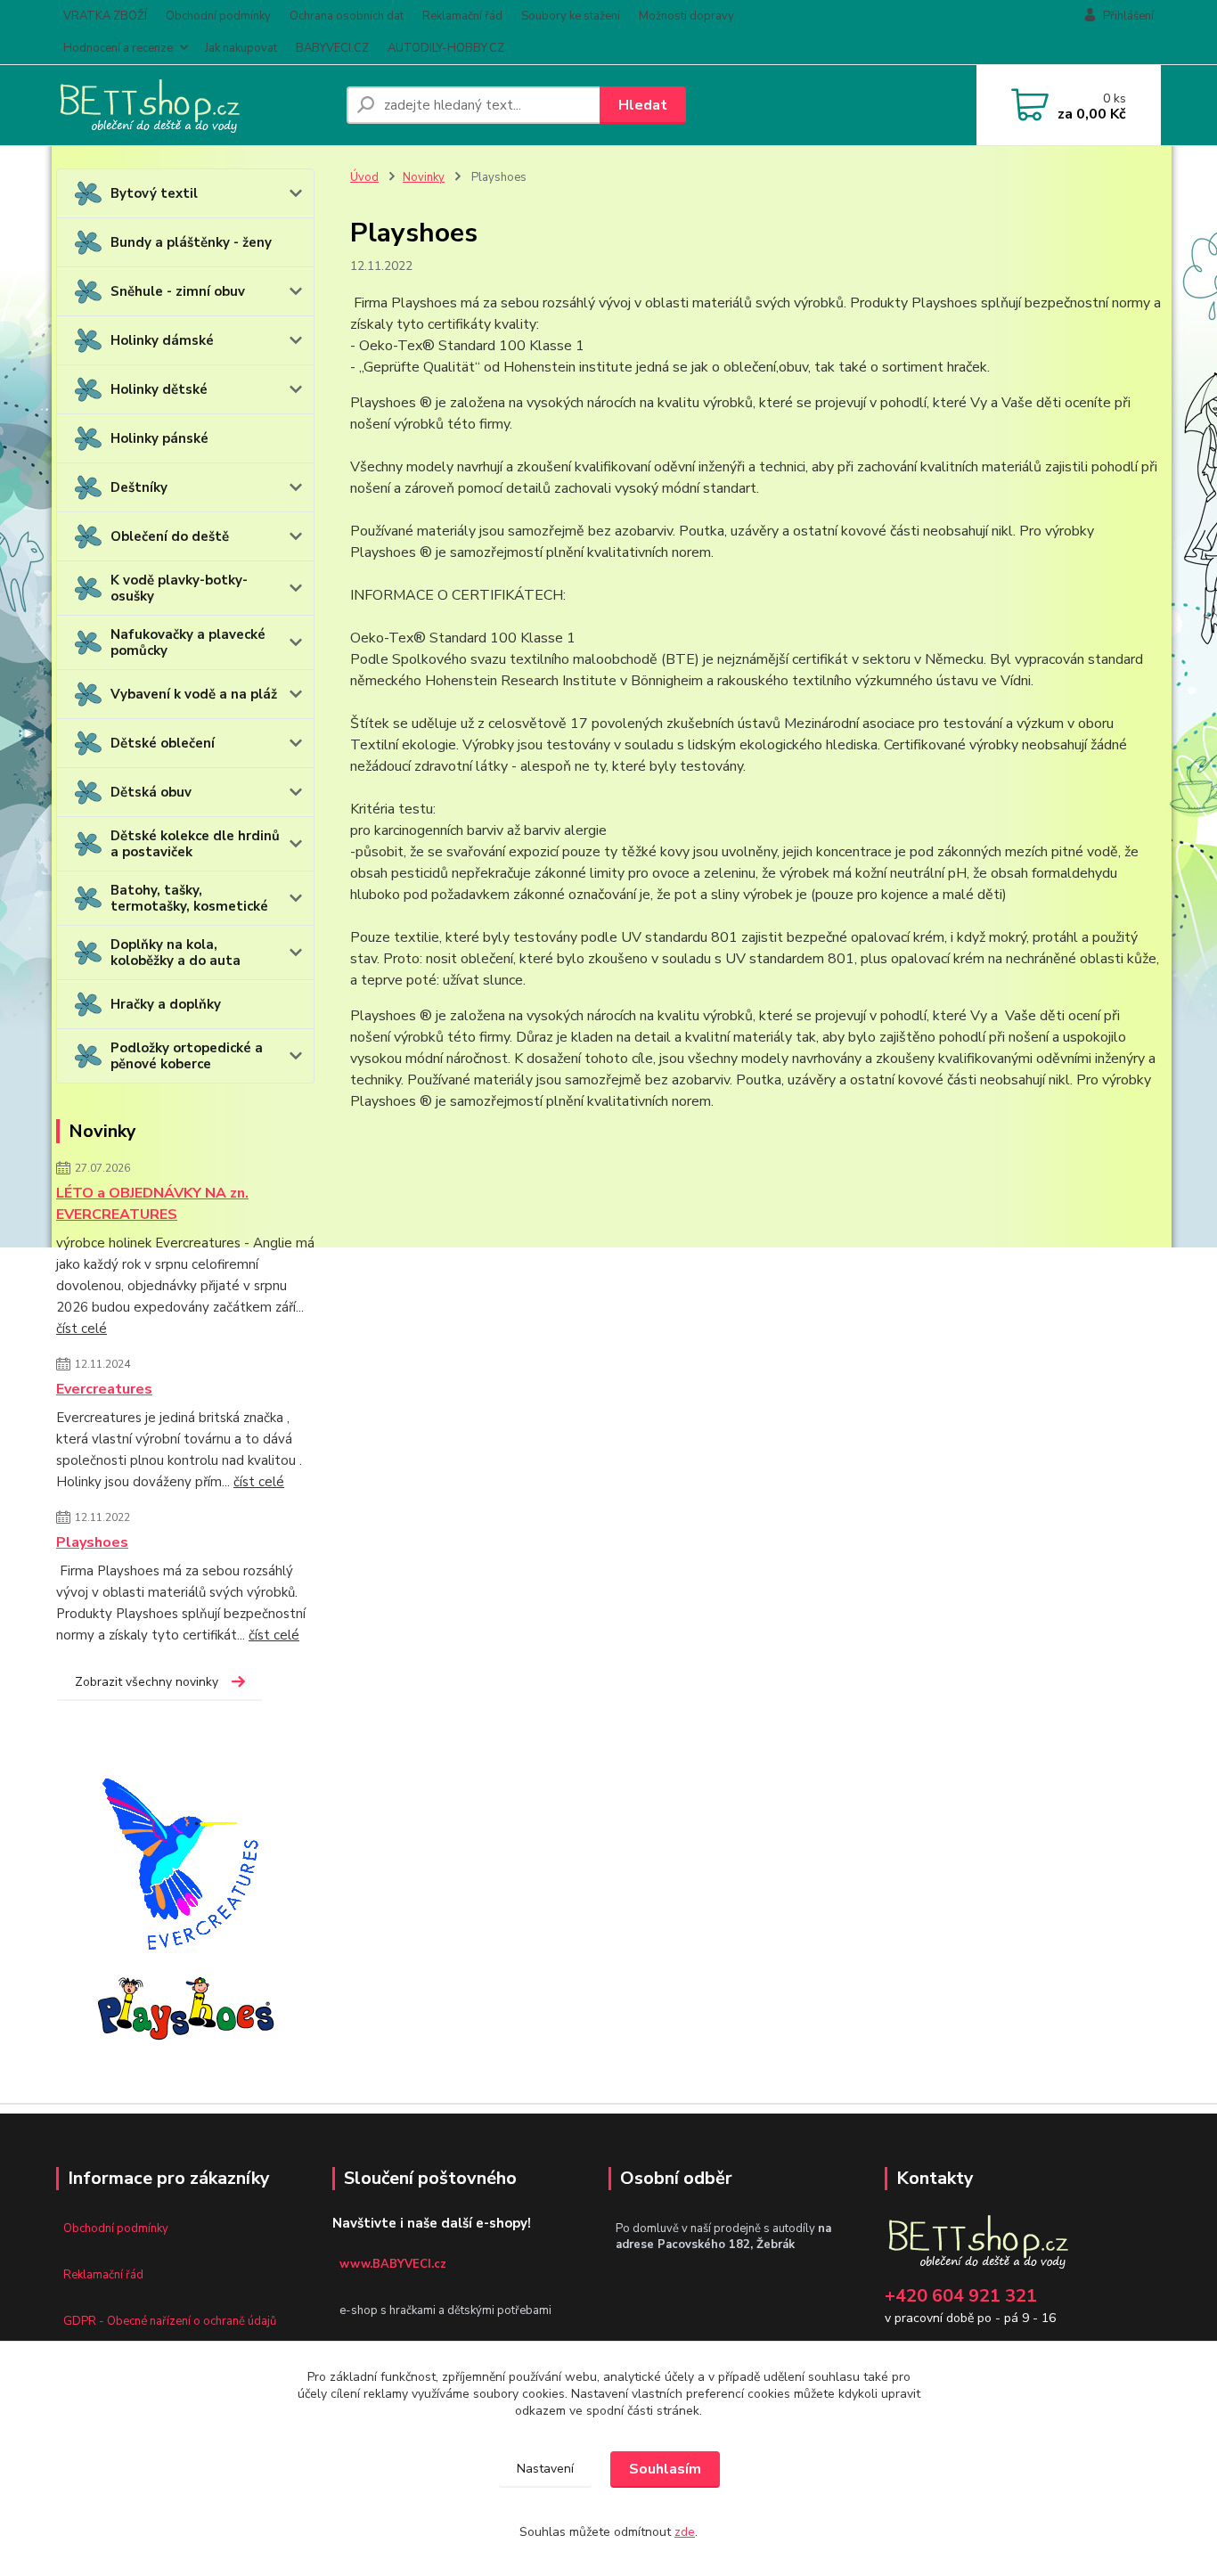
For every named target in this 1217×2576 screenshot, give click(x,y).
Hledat (643, 105)
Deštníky (139, 487)
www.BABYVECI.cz (393, 2264)
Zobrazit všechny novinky (147, 1682)
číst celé (82, 1329)
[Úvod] (194, 105)
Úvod (364, 177)
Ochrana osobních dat (347, 16)
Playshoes (92, 1542)
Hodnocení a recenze (118, 48)
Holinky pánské (159, 438)
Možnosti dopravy (686, 16)
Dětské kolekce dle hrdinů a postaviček (195, 844)
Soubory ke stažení (571, 16)
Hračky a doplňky (166, 1004)
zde (685, 2532)
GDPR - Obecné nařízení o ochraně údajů (170, 2321)
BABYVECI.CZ (332, 48)
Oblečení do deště (170, 536)
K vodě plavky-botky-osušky (179, 588)
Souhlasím (665, 2469)
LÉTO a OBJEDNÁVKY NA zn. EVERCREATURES (152, 1204)
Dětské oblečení (163, 743)
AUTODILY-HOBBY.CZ (446, 48)
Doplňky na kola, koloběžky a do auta (176, 953)
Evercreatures (104, 1389)
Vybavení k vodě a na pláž (194, 694)
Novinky (424, 177)
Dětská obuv (151, 792)
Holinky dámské (162, 340)
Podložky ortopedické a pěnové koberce (187, 1056)
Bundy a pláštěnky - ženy (191, 242)
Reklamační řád (462, 16)
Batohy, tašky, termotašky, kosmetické (189, 898)
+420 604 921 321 (961, 2296)
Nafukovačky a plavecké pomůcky (188, 642)
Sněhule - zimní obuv (178, 291)
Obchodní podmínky (218, 16)
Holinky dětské (159, 389)
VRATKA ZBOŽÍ (105, 16)
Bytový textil (154, 193)
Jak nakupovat (241, 48)
